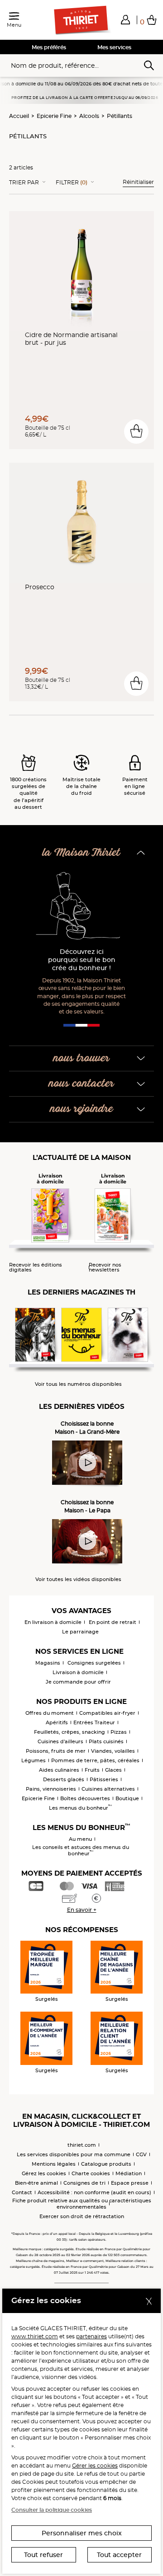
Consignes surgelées (94, 1663)
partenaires (91, 2336)
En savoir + (82, 1910)
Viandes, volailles (113, 1751)
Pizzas (119, 1732)
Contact (22, 2192)
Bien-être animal (36, 2183)
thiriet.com (82, 2145)
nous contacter (81, 1084)
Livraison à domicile (78, 1672)
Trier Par (24, 183)
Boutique (127, 1798)
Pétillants (120, 116)
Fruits (92, 1770)
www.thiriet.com (35, 2336)
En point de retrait (113, 1622)
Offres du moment (50, 1713)
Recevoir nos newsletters (105, 1267)
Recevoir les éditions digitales (36, 1267)
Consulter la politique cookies (52, 2510)
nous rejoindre (82, 1109)
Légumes (34, 1760)
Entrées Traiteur (94, 1722)
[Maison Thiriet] (81, 20)
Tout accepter (119, 2555)
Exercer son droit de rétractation (82, 2216)
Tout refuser (43, 2555)
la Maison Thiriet (81, 853)
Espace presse (130, 2183)
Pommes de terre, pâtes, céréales (95, 1760)
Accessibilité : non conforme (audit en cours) (94, 2192)
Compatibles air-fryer (107, 1713)
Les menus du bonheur (80, 1808)
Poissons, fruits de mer (56, 1751)
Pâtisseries (104, 1779)
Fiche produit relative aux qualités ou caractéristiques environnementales (82, 2204)
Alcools (89, 116)
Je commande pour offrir (78, 1682)
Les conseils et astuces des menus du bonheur (81, 1850)
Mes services (114, 47)
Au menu (80, 1839)
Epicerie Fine (54, 116)
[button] (125, 19)
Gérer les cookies (95, 2466)
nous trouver (81, 1058)
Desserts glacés (64, 1779)
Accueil (19, 116)
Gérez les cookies (44, 2173)
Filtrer (72, 183)
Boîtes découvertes (85, 1798)
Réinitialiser (138, 182)
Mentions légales (54, 2164)
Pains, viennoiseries (51, 1789)
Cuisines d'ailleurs (60, 1741)
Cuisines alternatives (108, 1789)
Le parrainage (80, 1632)
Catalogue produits (106, 2164)
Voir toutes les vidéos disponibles (78, 1579)
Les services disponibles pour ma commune (74, 2154)
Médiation (129, 2173)
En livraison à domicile (53, 1622)
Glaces (113, 1770)
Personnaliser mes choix (82, 2533)
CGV (141, 2154)
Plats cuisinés (106, 1741)
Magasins (48, 1663)
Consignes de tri (84, 2183)
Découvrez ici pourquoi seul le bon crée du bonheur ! (82, 960)
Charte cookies (91, 2173)
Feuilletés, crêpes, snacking (70, 1732)
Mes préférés (49, 47)
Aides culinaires (59, 1770)
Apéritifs (57, 1722)
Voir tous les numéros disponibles (78, 1384)
